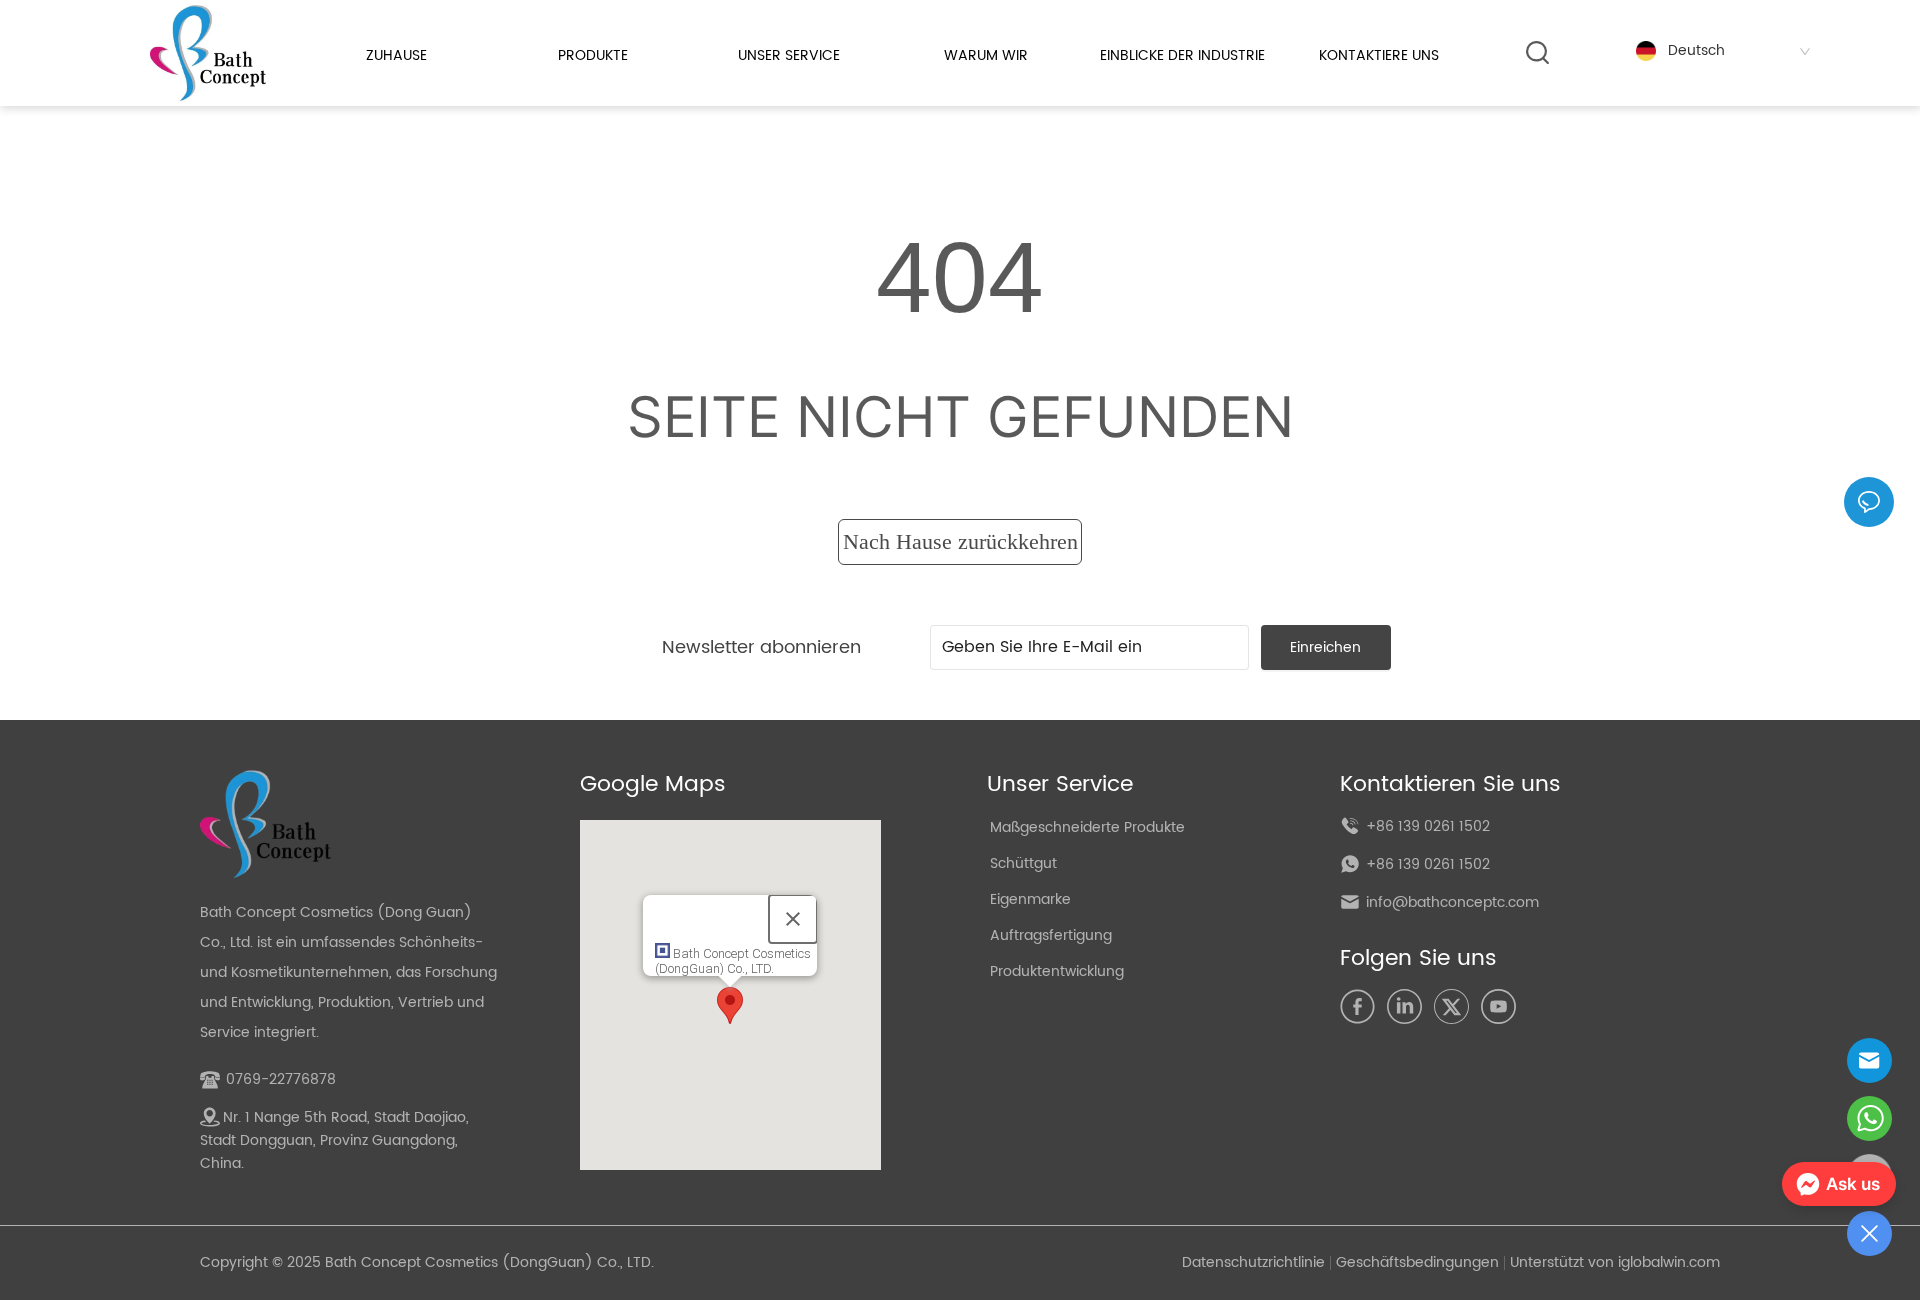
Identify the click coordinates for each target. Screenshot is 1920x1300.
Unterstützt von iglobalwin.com (1615, 1262)
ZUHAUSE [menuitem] (396, 55)
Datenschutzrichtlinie (1253, 1262)
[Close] (793, 919)
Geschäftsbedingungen (1417, 1262)
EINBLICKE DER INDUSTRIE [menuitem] (1182, 55)
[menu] (888, 55)
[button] (593, 55)
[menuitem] (592, 55)
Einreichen (1325, 647)
